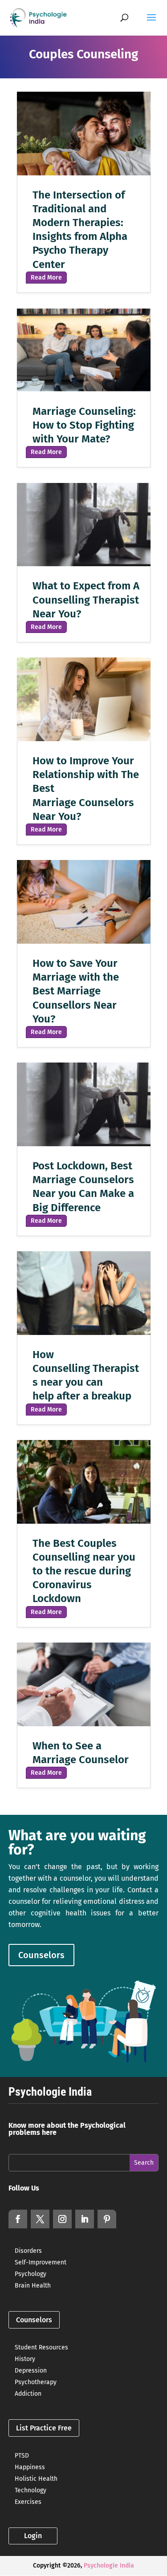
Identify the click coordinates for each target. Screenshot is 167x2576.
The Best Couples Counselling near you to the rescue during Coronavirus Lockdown (84, 1571)
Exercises (28, 2502)
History (25, 2359)
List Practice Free (44, 2428)
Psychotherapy (36, 2382)
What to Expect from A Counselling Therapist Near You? (86, 600)
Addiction (28, 2394)
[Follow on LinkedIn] (85, 2219)
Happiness (30, 2467)
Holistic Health (36, 2479)
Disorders (28, 2251)
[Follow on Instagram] (62, 2219)
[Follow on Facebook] (18, 2219)
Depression (31, 2371)
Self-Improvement (41, 2262)
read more (46, 278)
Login (33, 2536)
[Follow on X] (40, 2219)
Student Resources (41, 2347)
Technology (31, 2490)
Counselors (41, 1955)
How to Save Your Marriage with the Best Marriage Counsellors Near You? (76, 991)
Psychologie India (109, 2566)
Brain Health (33, 2286)
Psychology (31, 2274)
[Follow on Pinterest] (107, 2219)
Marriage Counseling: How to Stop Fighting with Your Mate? (84, 425)
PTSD (22, 2456)
